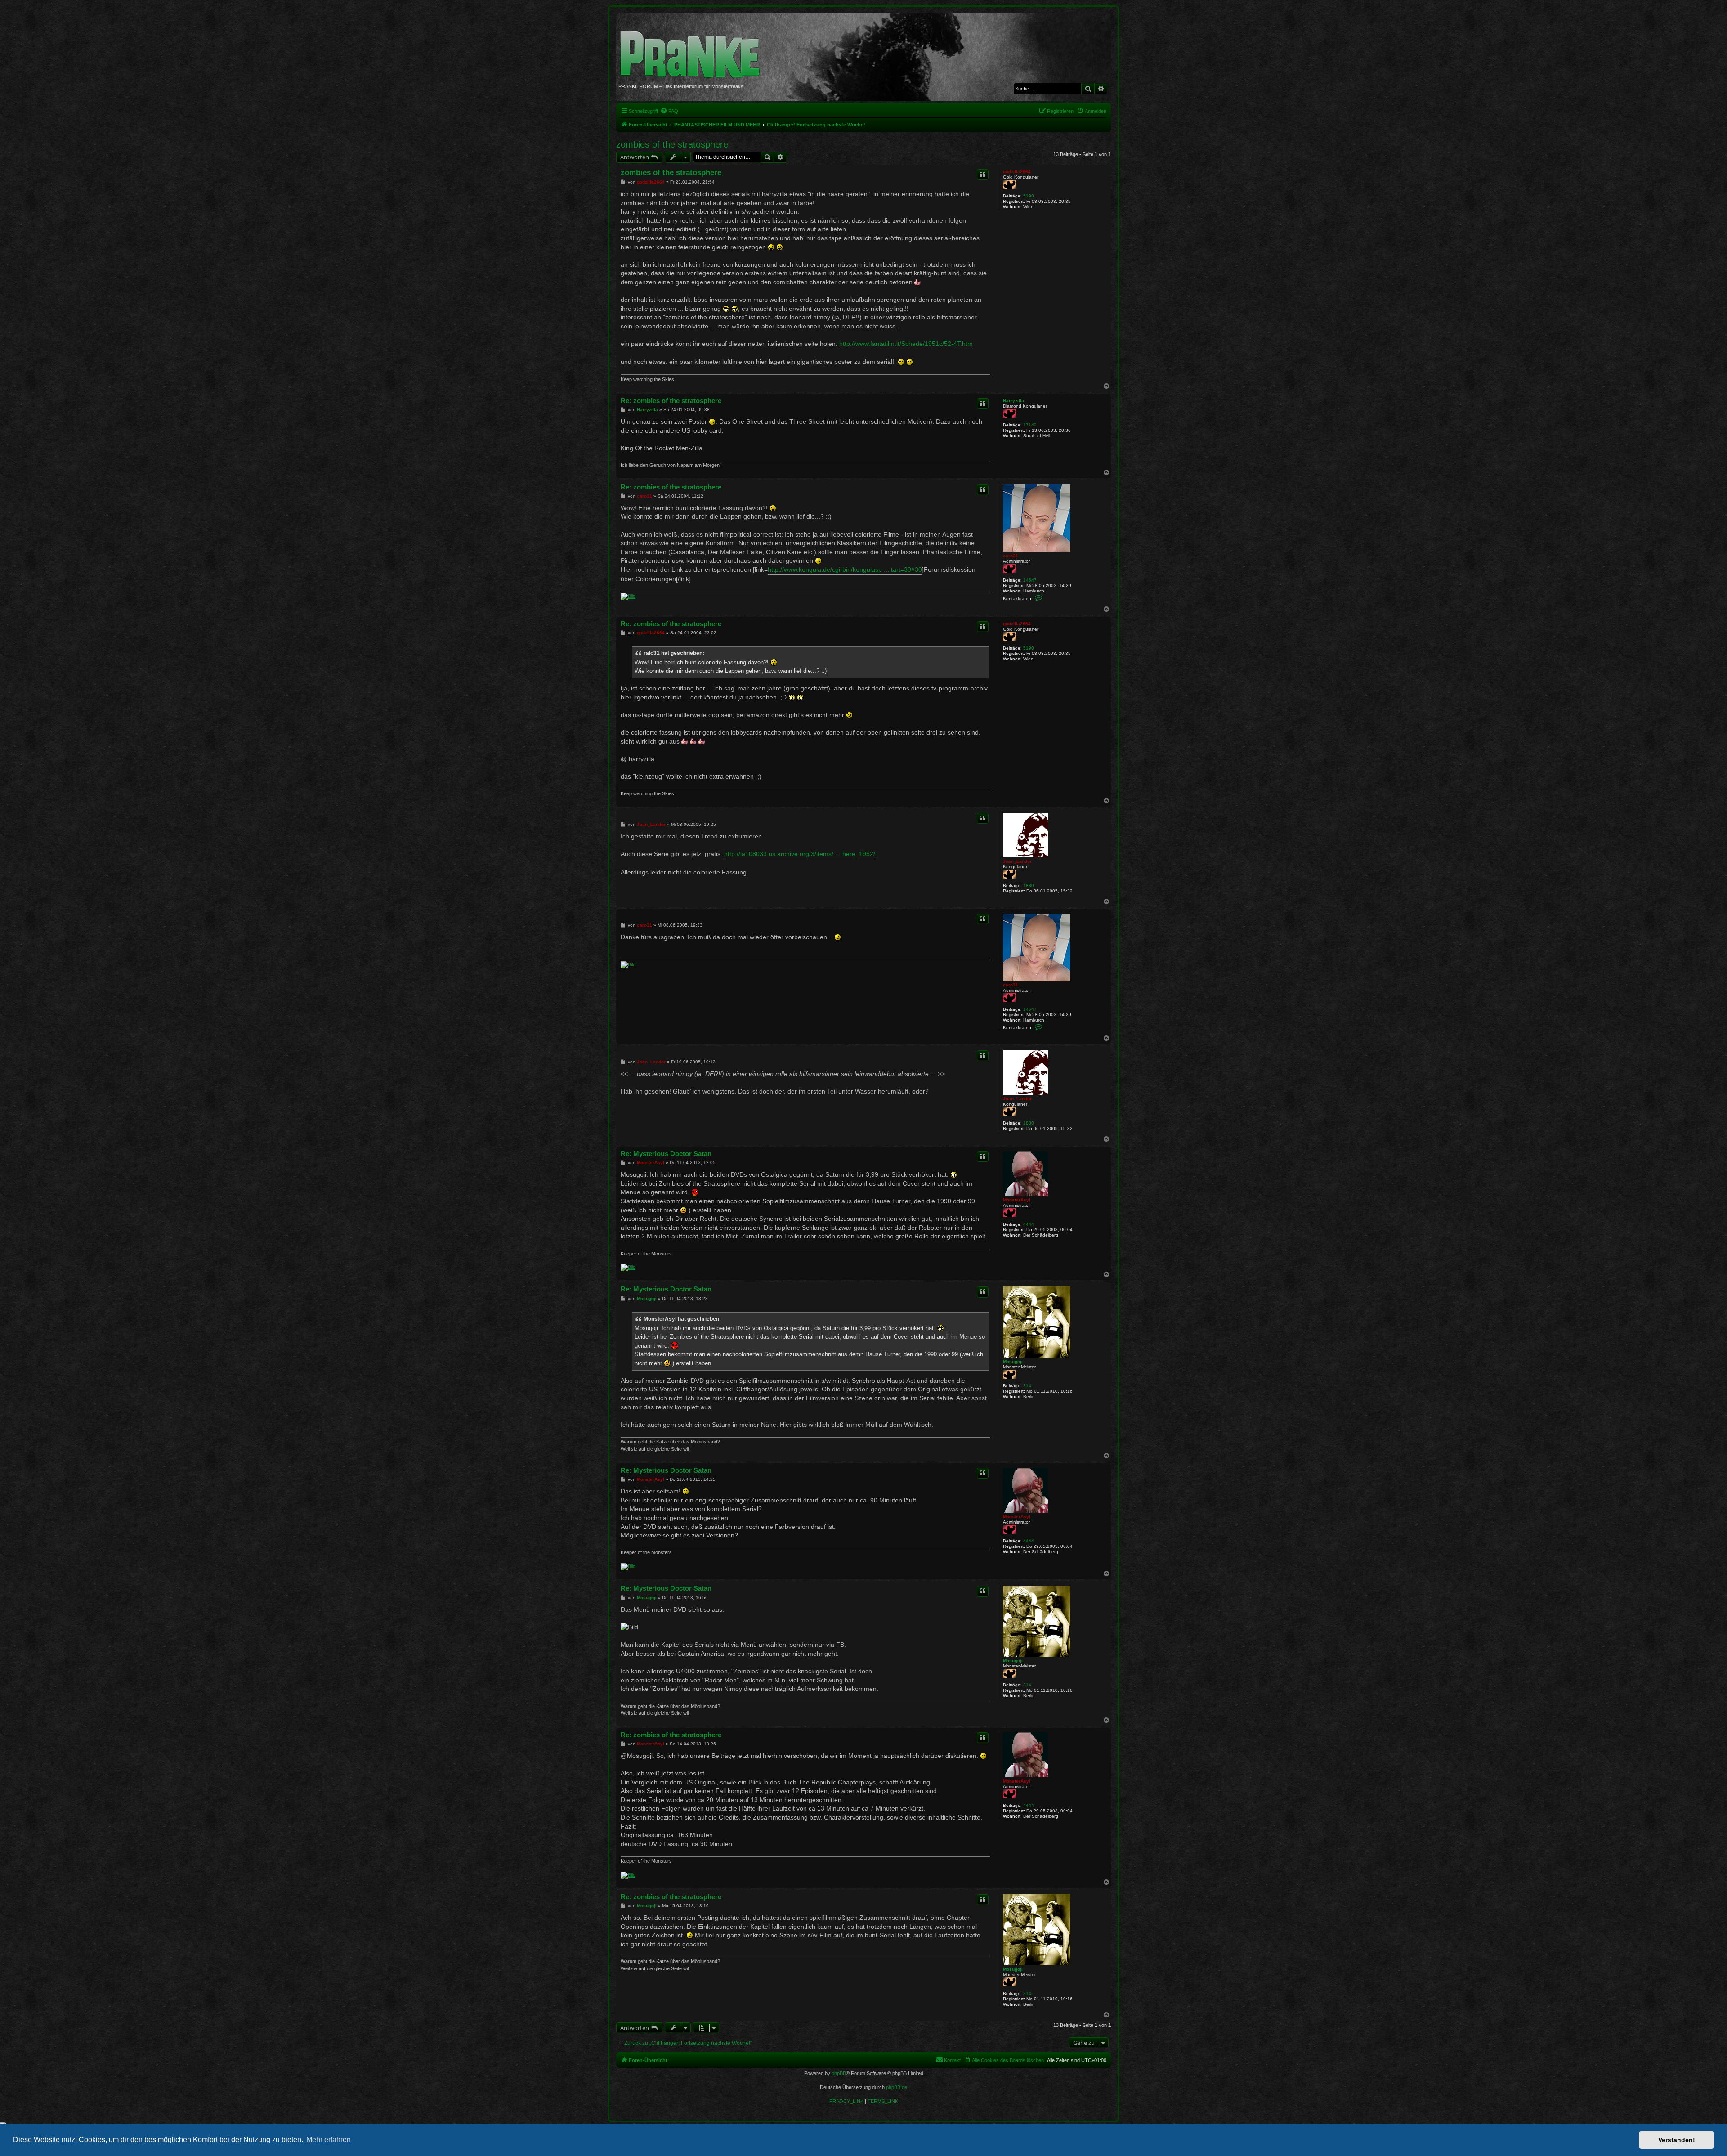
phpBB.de (897, 2087)
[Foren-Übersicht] (693, 49)
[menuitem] (669, 111)
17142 (1030, 425)
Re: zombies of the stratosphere (671, 401)
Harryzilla (1013, 401)
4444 (1029, 1224)
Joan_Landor (1017, 861)
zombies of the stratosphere (672, 144)
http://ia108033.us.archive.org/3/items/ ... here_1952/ (800, 854)
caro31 (1011, 556)
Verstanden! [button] (1677, 2140)
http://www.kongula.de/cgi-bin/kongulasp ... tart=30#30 (845, 569)
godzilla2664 (1017, 172)
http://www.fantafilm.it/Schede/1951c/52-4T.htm (906, 344)
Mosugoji (1013, 1361)
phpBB (839, 2073)
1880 (1029, 885)
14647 (1030, 580)
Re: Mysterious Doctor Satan (666, 1154)
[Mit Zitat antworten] (983, 175)
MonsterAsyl (1017, 1200)
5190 (1029, 196)
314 (1027, 1386)
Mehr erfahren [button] (329, 2140)
